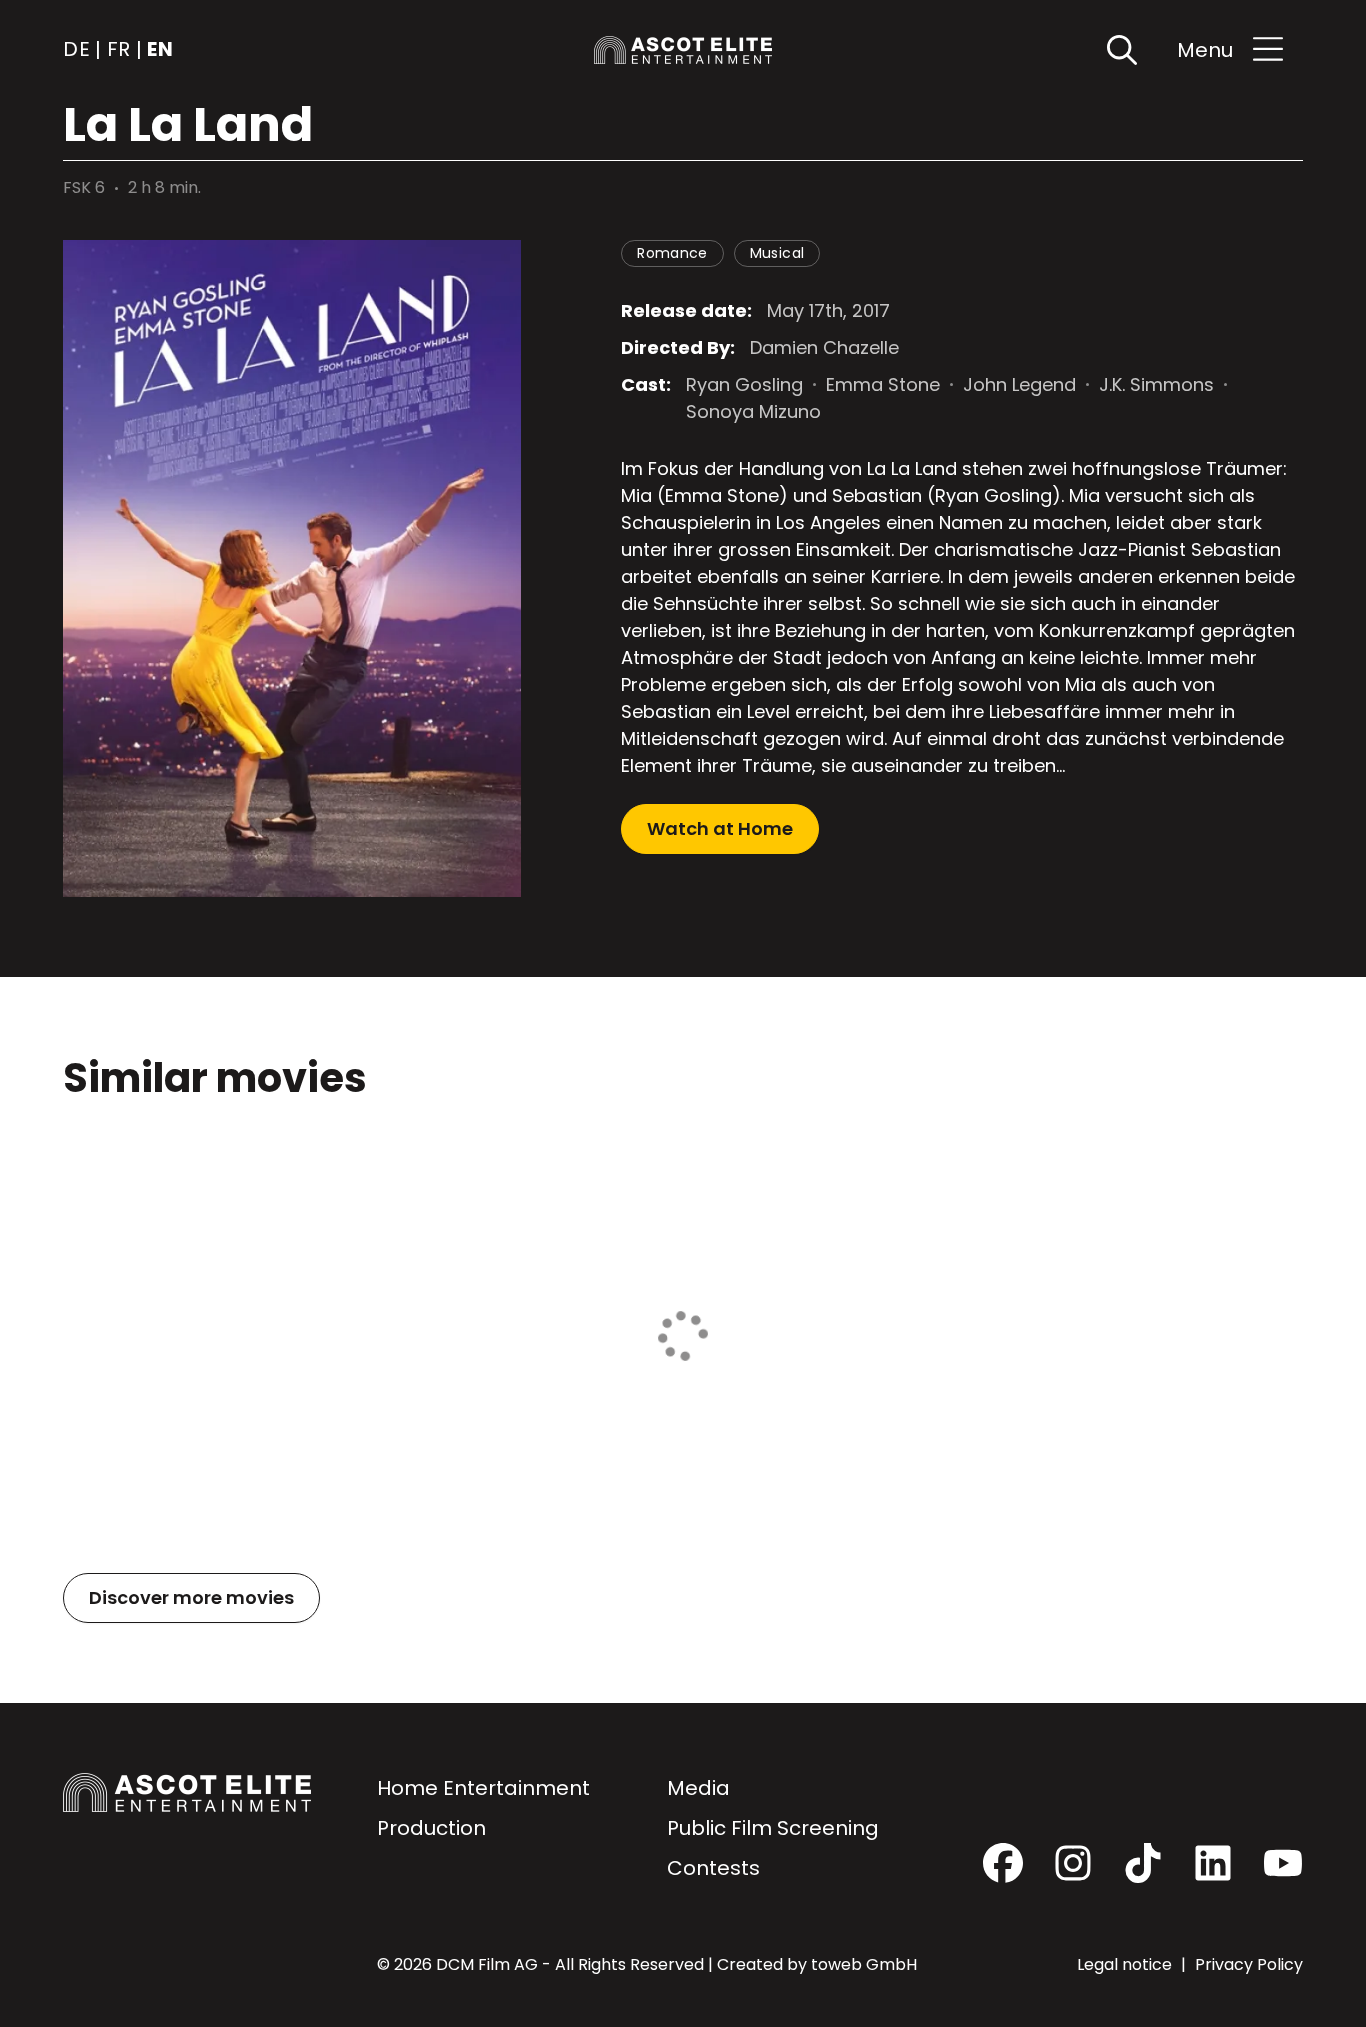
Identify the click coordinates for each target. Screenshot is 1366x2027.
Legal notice (1126, 1964)
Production (431, 1828)
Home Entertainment (483, 1788)
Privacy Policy (1249, 1964)
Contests (713, 1868)
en (160, 50)
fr (119, 50)
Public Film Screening (773, 1828)
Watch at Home (720, 828)
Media (698, 1788)
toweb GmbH (864, 1964)
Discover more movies (191, 1597)
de (76, 50)
